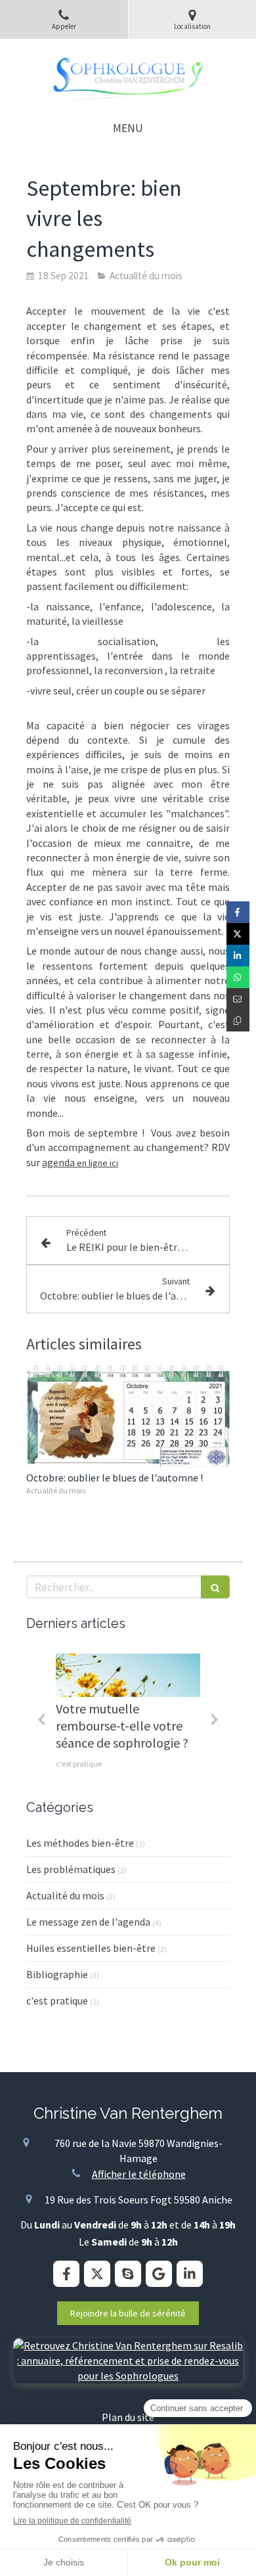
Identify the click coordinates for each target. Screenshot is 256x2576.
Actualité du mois (65, 1895)
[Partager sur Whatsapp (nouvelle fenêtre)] (238, 977)
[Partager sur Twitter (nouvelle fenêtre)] (238, 934)
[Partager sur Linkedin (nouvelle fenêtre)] (238, 956)
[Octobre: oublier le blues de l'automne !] (128, 1416)
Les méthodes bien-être (80, 1843)
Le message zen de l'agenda (88, 1922)
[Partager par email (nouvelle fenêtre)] (238, 999)
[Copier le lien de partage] (238, 1021)
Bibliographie (57, 1974)
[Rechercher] (215, 1587)
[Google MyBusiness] (159, 2274)
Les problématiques (71, 1869)
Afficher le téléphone (139, 2174)
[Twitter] (97, 2274)
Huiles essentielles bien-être (91, 1948)
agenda (58, 1162)
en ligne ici (96, 1163)
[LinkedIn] (190, 2274)
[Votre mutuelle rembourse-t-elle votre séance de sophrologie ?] (128, 1675)
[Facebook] (66, 2274)
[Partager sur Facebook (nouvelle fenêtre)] (238, 912)
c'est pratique (57, 2000)
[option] (128, 1715)
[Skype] (128, 2274)
